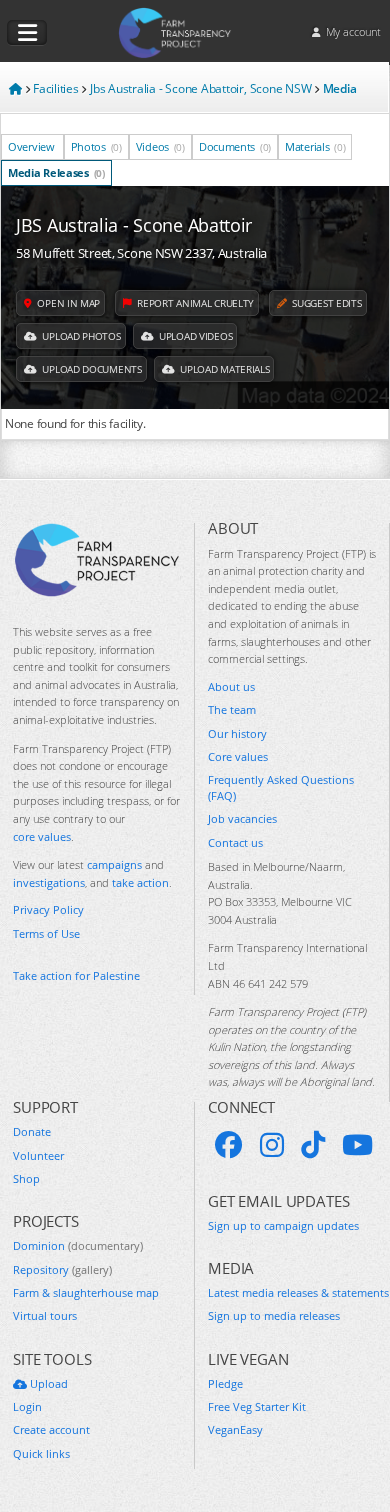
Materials (315, 146)
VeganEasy (235, 1429)
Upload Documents (91, 369)
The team (232, 709)
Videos (160, 146)
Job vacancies (242, 818)
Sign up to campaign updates (283, 1225)
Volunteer (38, 1155)
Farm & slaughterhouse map (86, 1292)
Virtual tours (45, 1315)
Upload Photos (80, 336)
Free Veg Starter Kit (257, 1406)
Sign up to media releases (274, 1315)
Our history (237, 733)
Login (27, 1406)
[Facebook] (229, 1145)
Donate (32, 1131)
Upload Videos (194, 336)
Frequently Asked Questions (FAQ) (281, 787)
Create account (51, 1429)
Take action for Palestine (76, 975)
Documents (235, 146)
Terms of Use (46, 933)
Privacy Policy (48, 909)
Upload (47, 1383)
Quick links (41, 1453)
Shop (26, 1178)
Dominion (78, 1245)
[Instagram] (272, 1145)
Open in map (67, 303)
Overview (31, 146)
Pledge (225, 1383)
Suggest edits (326, 303)
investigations (49, 882)
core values (42, 836)
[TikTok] (313, 1145)
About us (231, 686)
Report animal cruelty (195, 303)
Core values (238, 756)
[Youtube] (357, 1145)
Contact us (235, 842)
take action (140, 882)
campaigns (114, 864)
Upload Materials (223, 369)
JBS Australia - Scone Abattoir (134, 225)
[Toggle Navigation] (27, 33)
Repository (62, 1269)
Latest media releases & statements (298, 1292)
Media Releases (56, 172)
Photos (96, 146)
